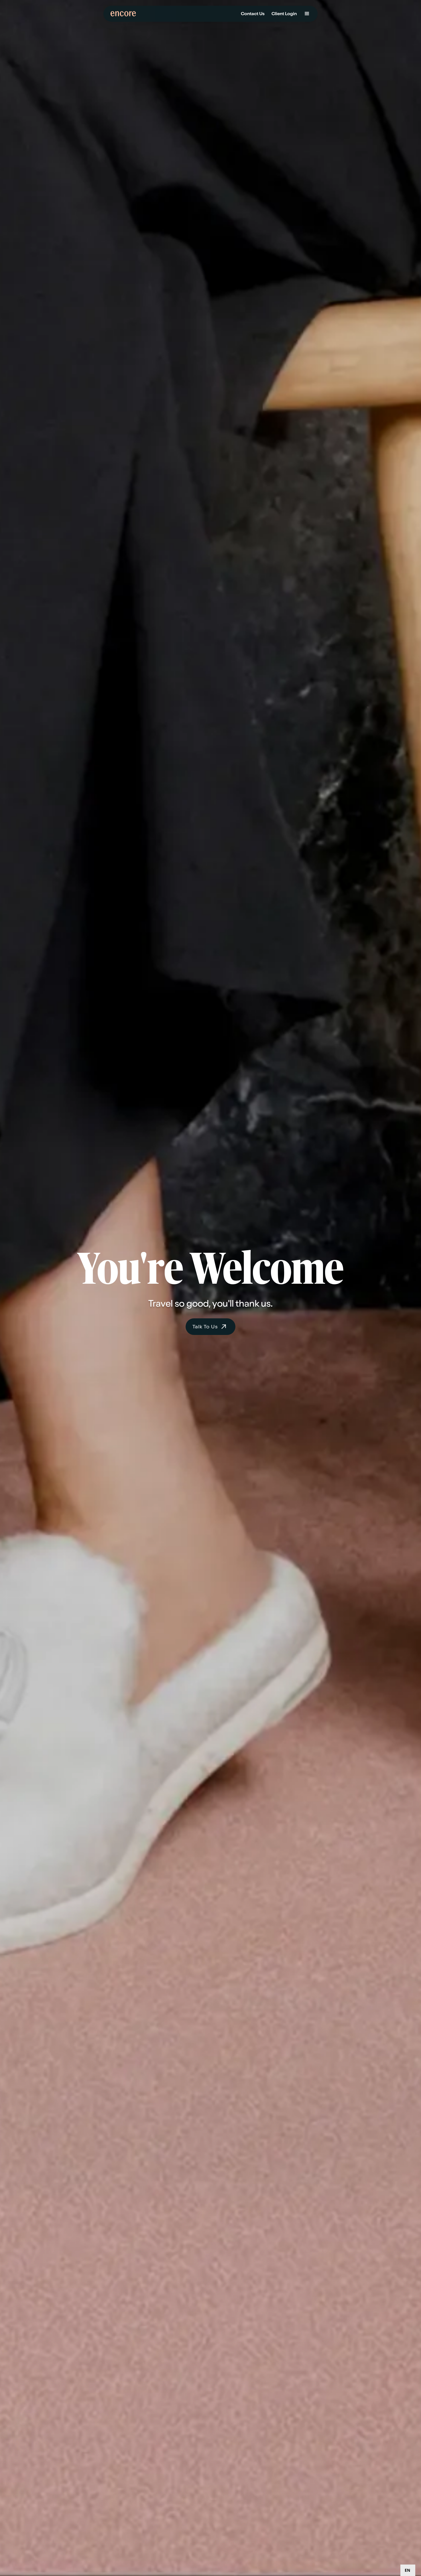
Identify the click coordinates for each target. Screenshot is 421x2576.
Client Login (284, 14)
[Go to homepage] (125, 14)
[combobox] (408, 2570)
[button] (307, 14)
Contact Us (253, 14)
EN (407, 2570)
